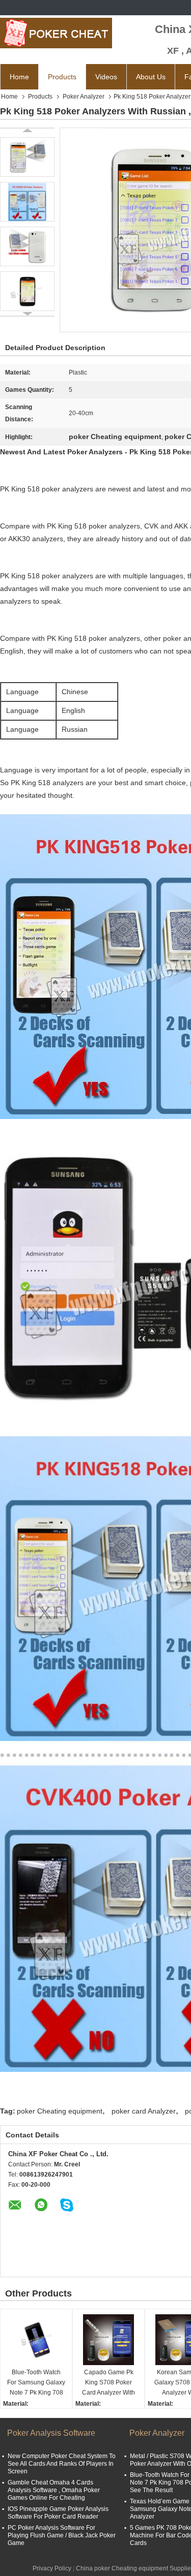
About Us (151, 77)
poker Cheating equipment (60, 2111)
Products (62, 77)
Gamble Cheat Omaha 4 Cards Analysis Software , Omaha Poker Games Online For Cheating (54, 2490)
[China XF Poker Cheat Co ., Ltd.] (56, 33)
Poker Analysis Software (51, 2433)
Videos (106, 77)
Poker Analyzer (84, 97)
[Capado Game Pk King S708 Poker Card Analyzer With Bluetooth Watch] (108, 2340)
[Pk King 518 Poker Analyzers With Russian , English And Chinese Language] (27, 157)
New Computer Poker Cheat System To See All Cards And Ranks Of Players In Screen (62, 2464)
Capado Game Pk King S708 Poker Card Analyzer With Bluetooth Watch (108, 2383)
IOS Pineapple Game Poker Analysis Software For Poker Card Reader (58, 2513)
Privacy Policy (52, 2568)
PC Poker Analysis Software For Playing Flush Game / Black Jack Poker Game (62, 2535)
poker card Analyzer (144, 2111)
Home (19, 77)
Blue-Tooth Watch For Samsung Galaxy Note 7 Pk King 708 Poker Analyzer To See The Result (36, 2383)
